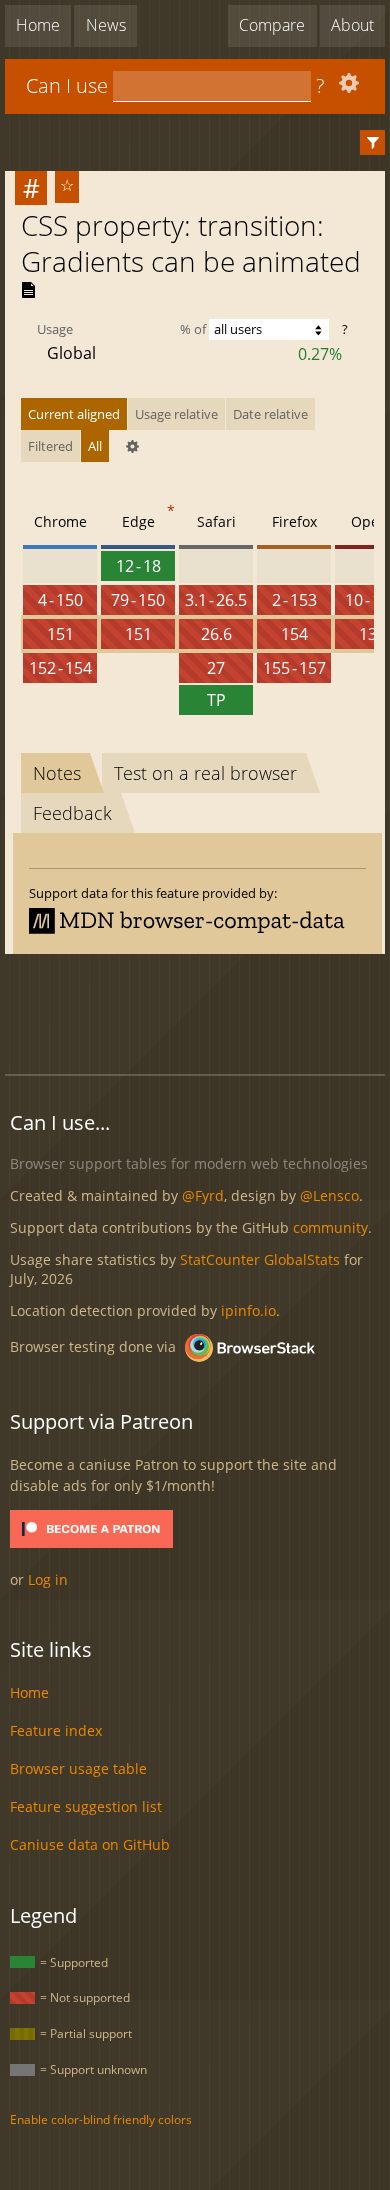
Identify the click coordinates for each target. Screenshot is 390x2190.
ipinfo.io (248, 1310)
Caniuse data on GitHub (90, 1844)
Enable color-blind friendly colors (101, 2119)
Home (38, 25)
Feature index (56, 1730)
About (352, 25)
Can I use (67, 85)
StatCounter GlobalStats (260, 1259)
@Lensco (329, 1195)
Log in (48, 1579)
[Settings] (346, 87)
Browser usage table (78, 1768)
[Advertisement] (197, 1011)
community (330, 1227)
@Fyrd (203, 1195)
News (106, 25)
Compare (272, 25)
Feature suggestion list (86, 1806)
